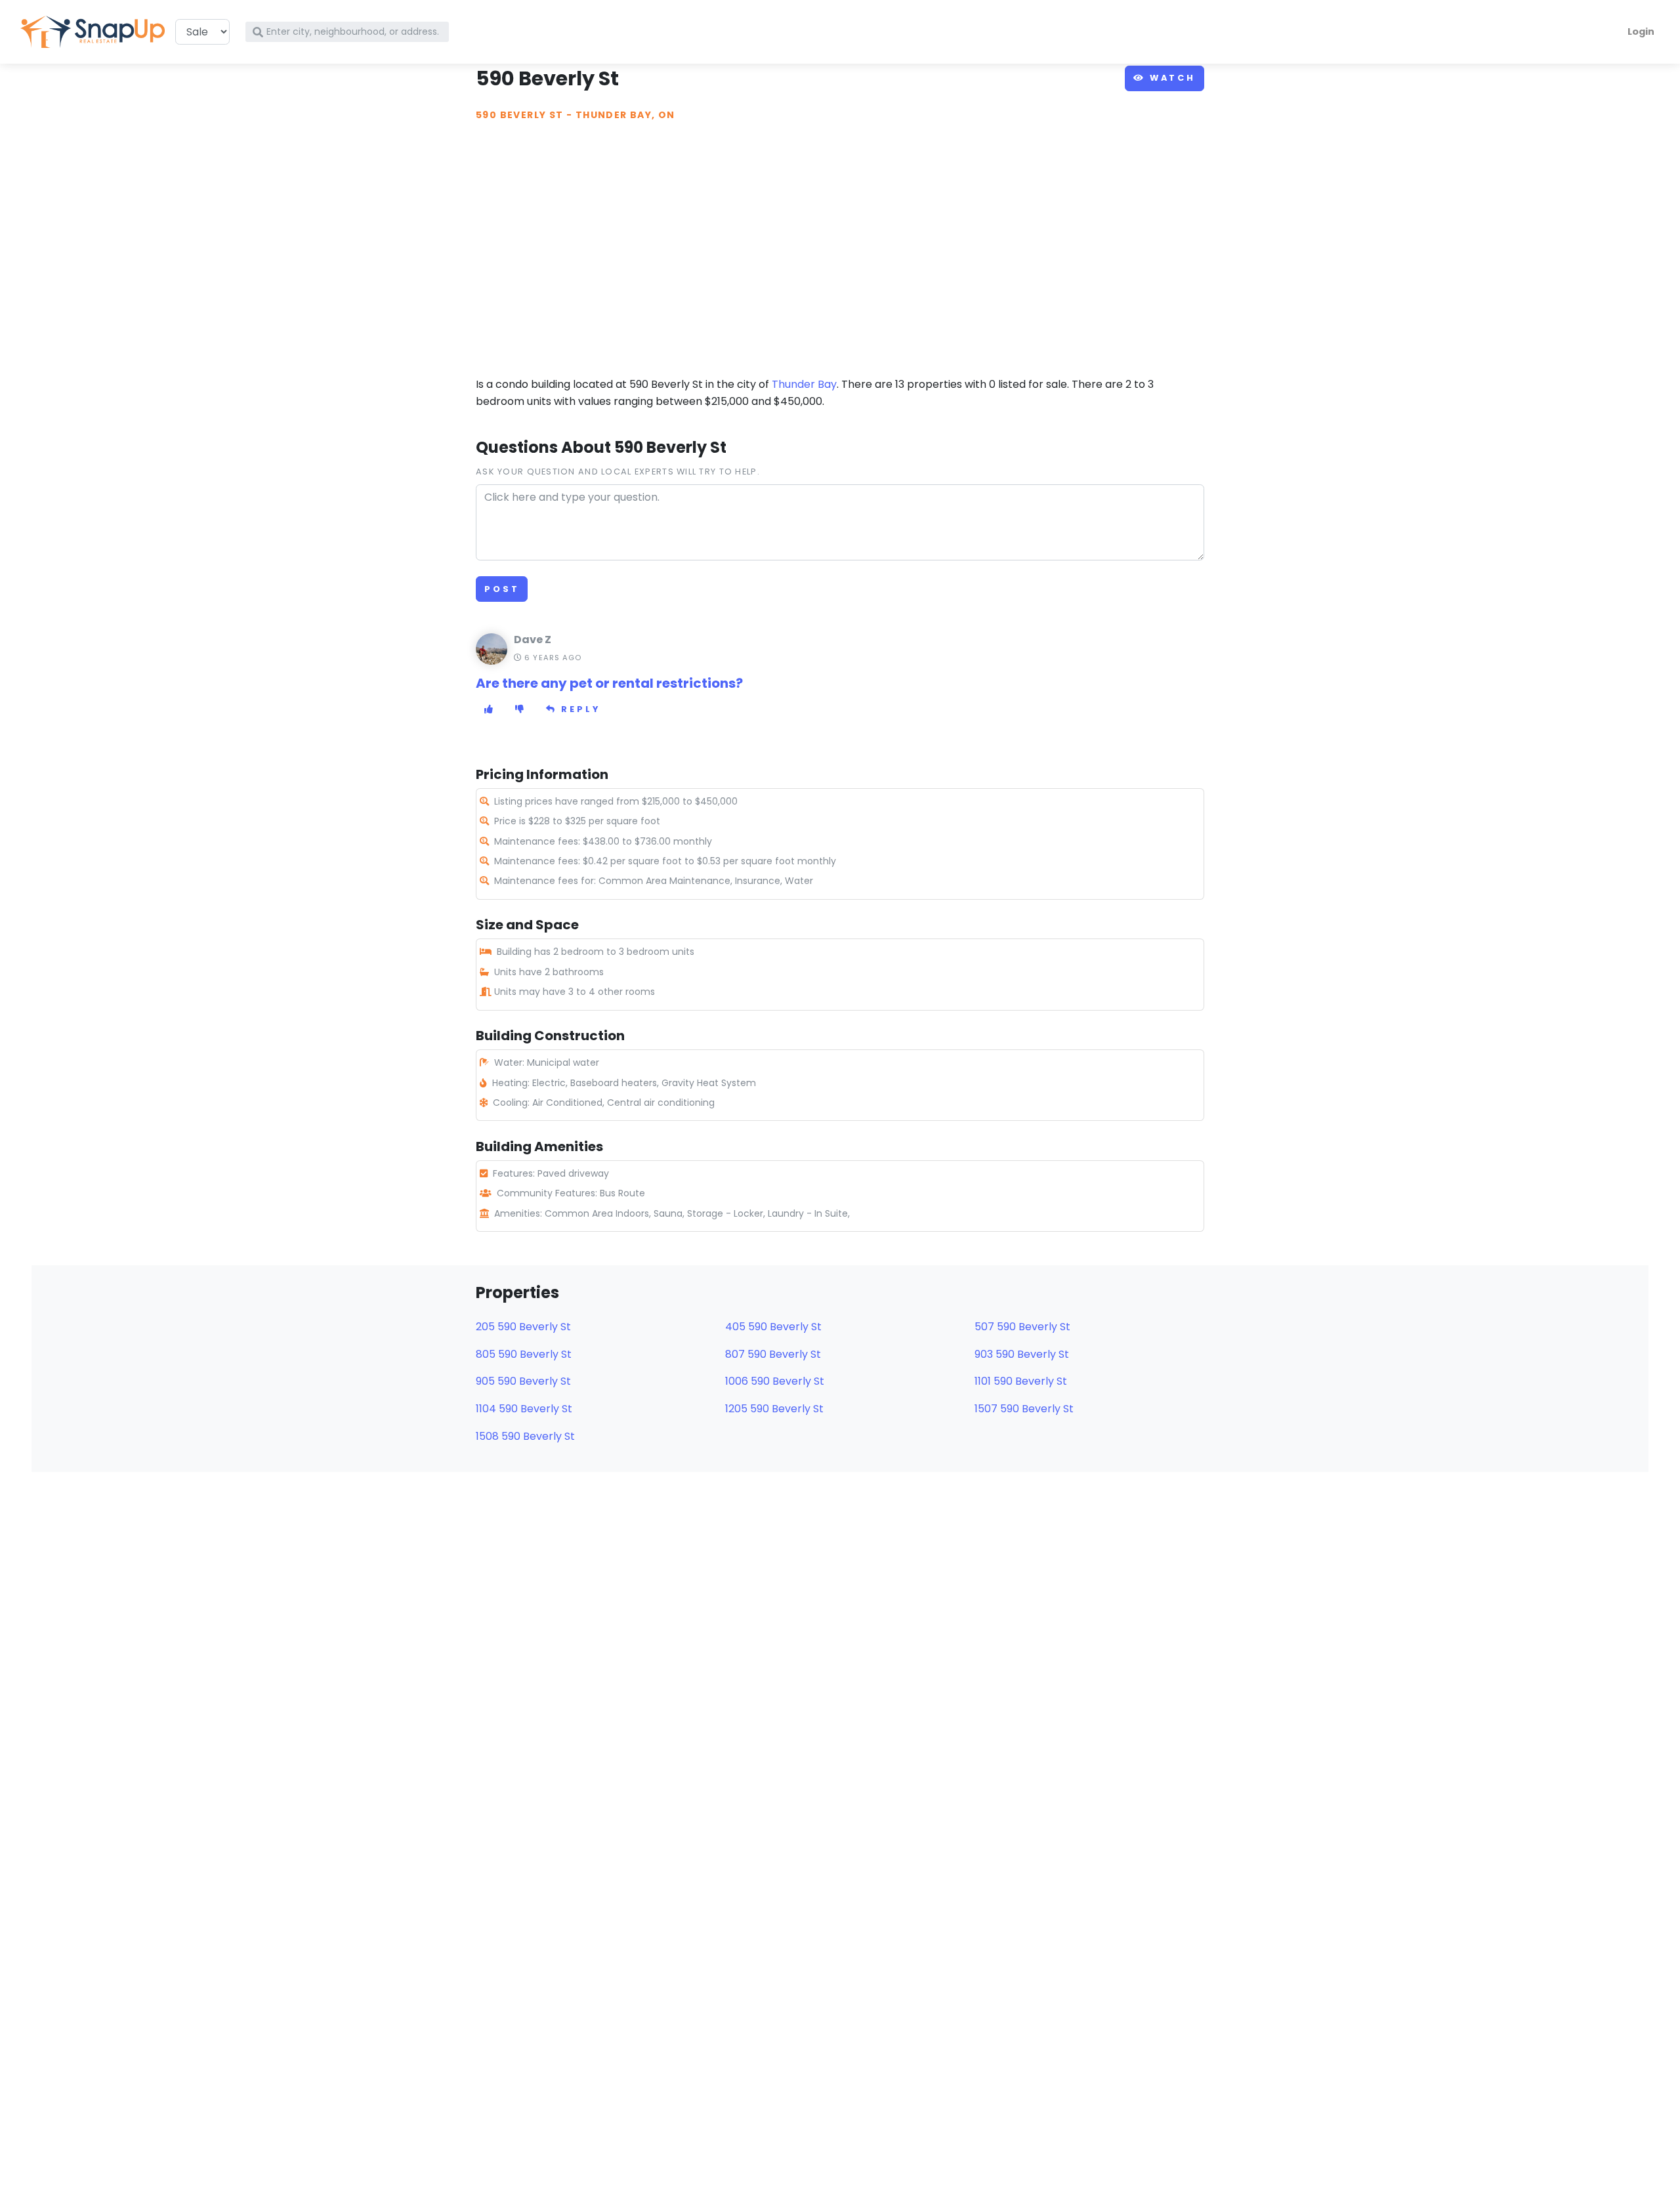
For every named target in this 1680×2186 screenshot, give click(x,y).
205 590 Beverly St (523, 1327)
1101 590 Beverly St (1021, 1381)
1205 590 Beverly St (774, 1409)
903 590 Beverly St (1022, 1354)
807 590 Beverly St (773, 1354)
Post (502, 589)
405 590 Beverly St (773, 1327)
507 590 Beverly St (1022, 1327)
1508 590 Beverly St (525, 1436)
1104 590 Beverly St (524, 1409)
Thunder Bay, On (625, 115)
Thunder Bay (804, 384)
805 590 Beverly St (524, 1354)
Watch (1170, 78)
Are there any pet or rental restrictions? (609, 683)
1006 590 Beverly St (775, 1381)
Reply (579, 709)
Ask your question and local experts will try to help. (618, 472)
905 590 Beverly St (523, 1381)
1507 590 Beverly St (1024, 1409)
